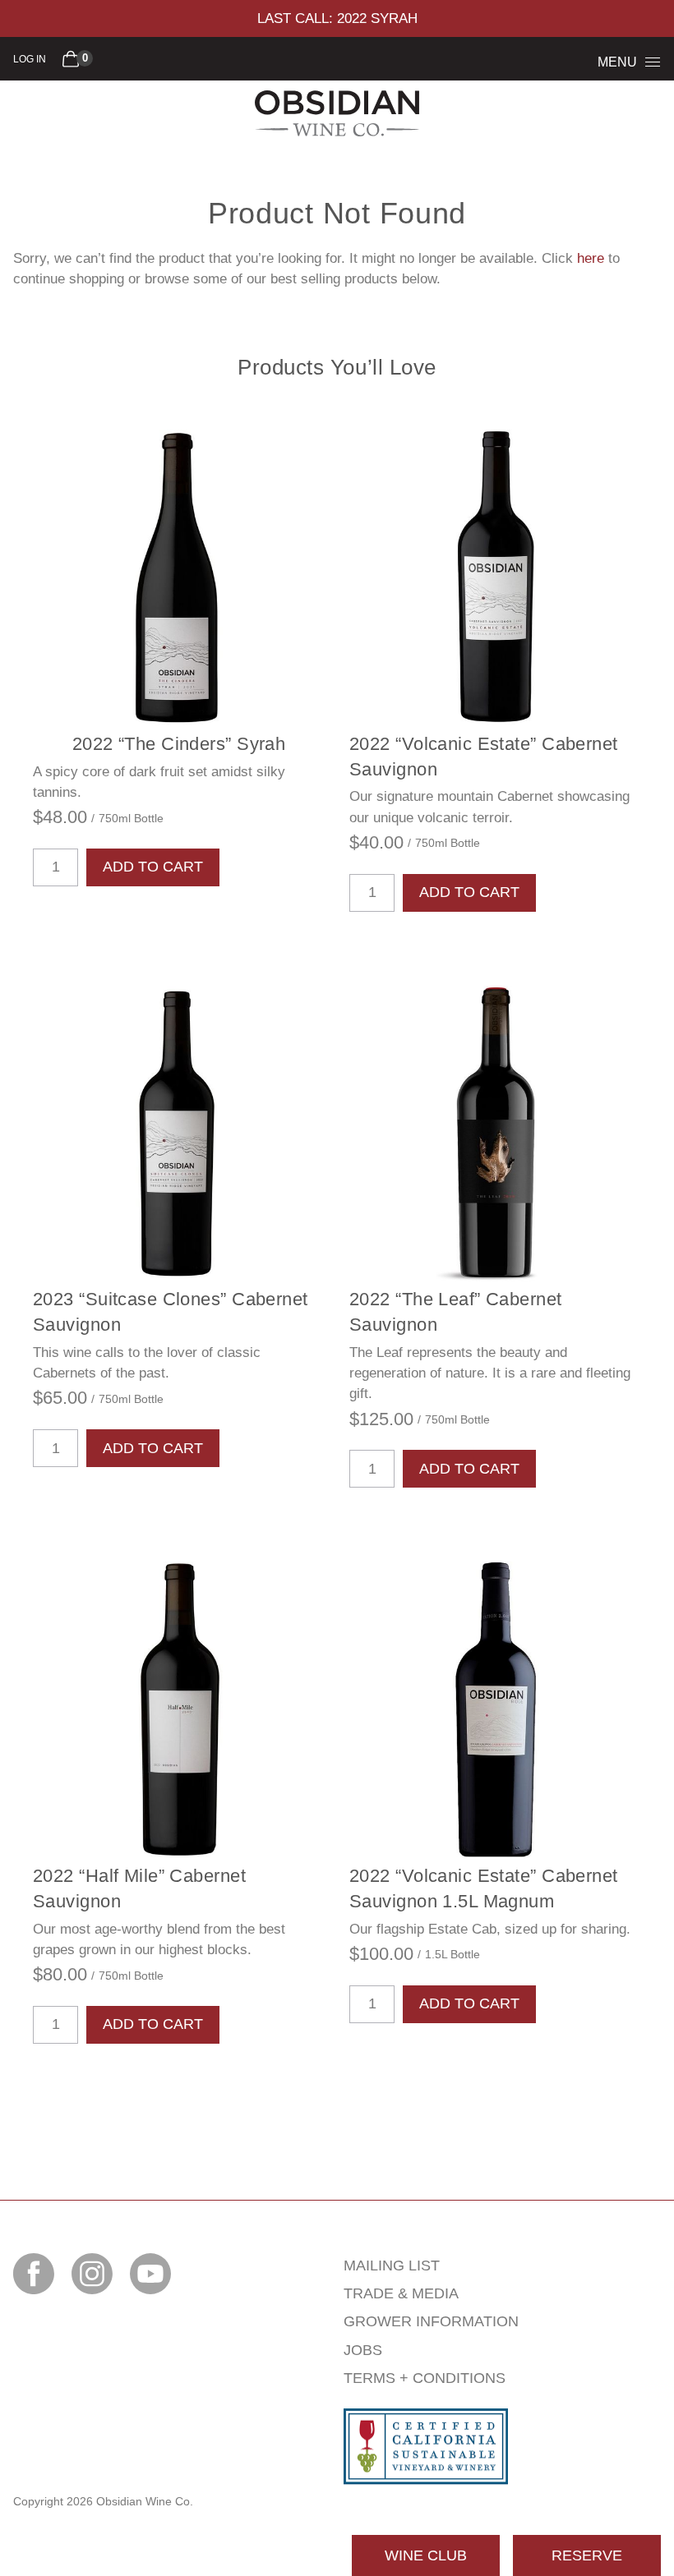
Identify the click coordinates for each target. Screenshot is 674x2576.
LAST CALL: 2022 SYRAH (337, 18)
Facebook (34, 2274)
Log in (30, 59)
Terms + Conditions (425, 2378)
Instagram (92, 2274)
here (591, 258)
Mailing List (392, 2265)
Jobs (363, 2350)
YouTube (150, 2274)
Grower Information (431, 2321)
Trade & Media (401, 2293)
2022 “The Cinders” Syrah (179, 744)
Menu (617, 62)
